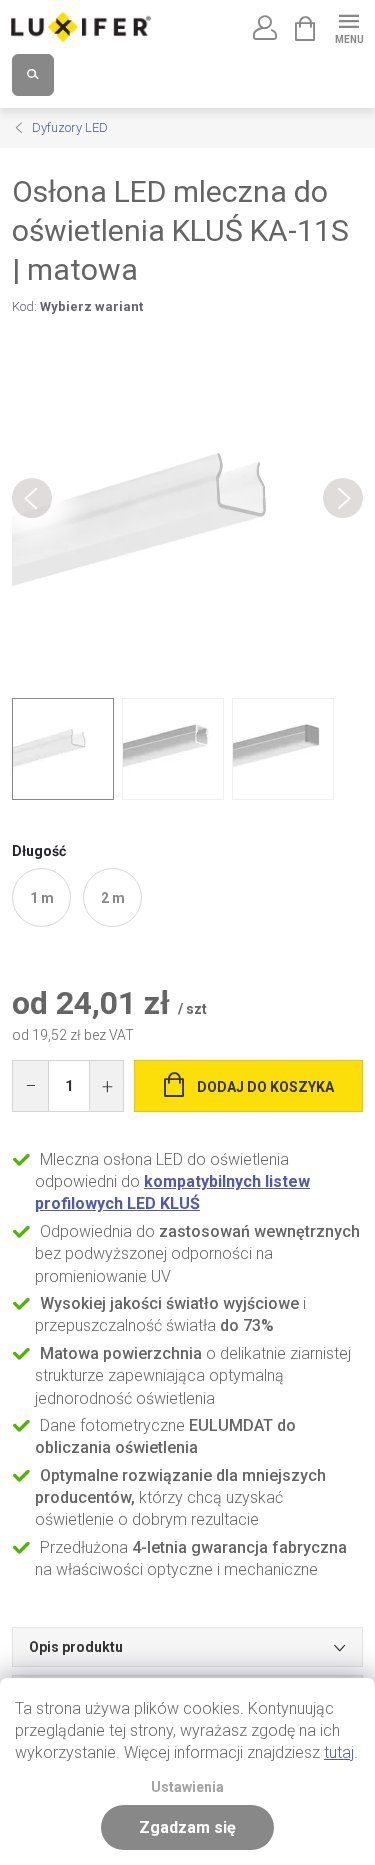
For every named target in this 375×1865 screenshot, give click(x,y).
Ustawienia (187, 1787)
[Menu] (348, 26)
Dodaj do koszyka (265, 1087)
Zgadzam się (187, 1827)
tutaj (339, 1752)
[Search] (33, 75)
